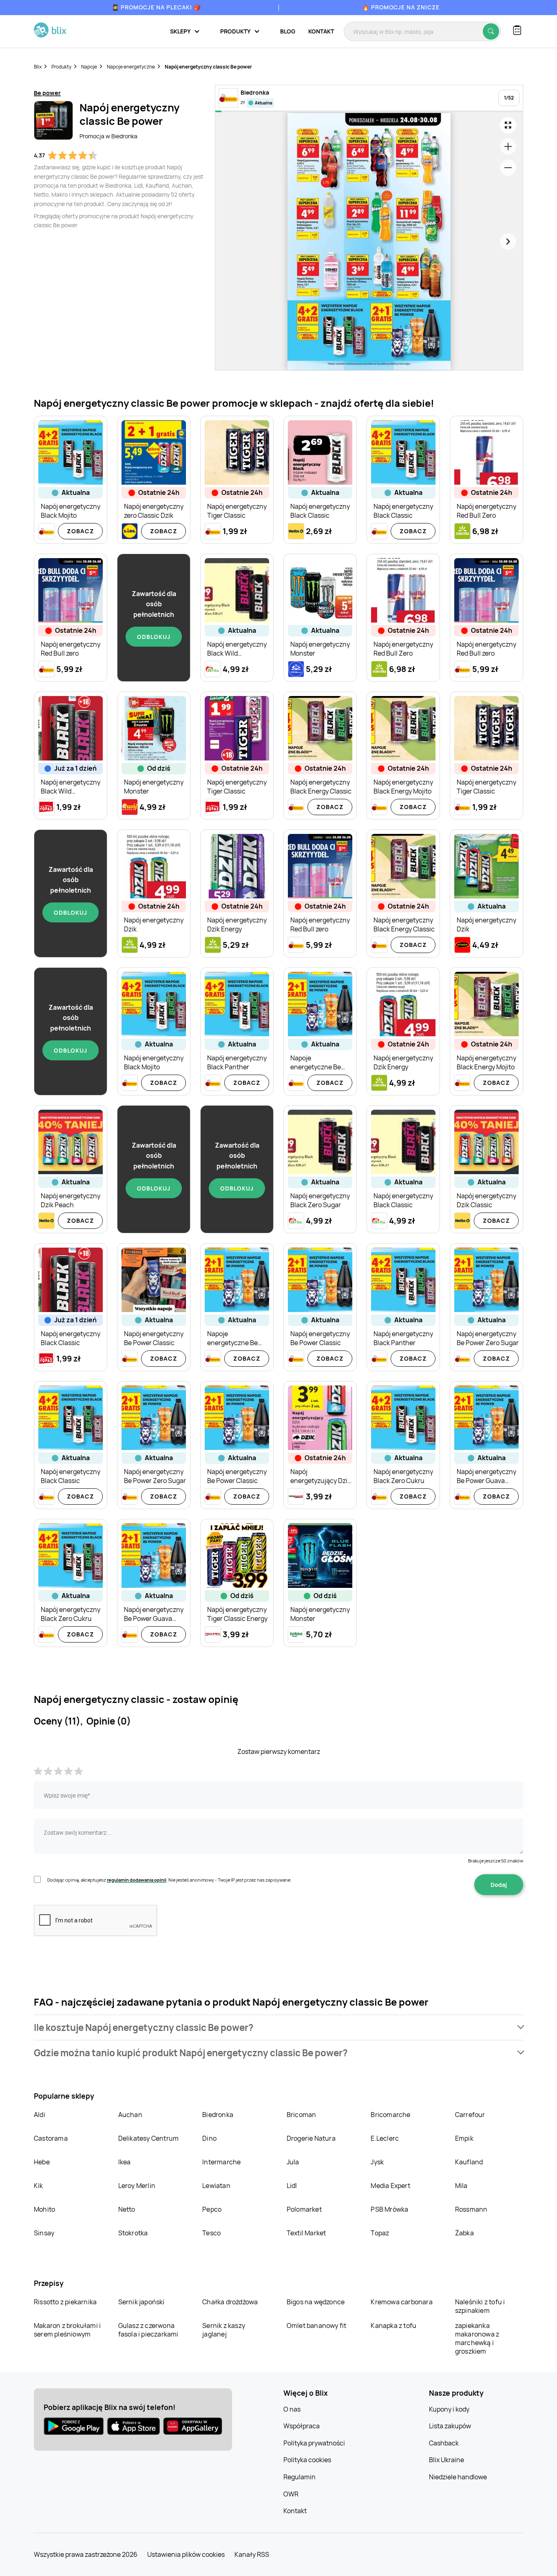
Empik (464, 2138)
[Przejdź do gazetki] (508, 125)
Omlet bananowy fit (317, 2325)
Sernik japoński (141, 2302)
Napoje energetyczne (131, 67)
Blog (288, 31)
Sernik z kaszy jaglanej (224, 2330)
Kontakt (321, 31)
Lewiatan (216, 2186)
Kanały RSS (252, 2554)
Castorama (51, 2138)
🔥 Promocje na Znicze (401, 7)
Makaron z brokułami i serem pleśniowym (67, 2330)
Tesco (211, 2233)
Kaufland (469, 2162)
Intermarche (221, 2162)
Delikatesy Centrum (149, 2138)
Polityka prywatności (314, 2443)
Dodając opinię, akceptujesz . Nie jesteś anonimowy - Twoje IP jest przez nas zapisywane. (169, 1880)
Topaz (380, 2233)
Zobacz (81, 531)
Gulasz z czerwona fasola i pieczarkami (148, 2330)
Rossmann (471, 2209)
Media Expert (390, 2186)
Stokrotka (133, 2233)
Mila (461, 2186)
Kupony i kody (449, 2409)
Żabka (464, 2233)
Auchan (130, 2115)
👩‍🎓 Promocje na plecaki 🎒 (156, 7)
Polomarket (304, 2209)
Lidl (292, 2186)
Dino (209, 2138)
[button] (278, 2027)
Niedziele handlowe (458, 2477)
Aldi (40, 2115)
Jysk (377, 2162)
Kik (39, 2186)
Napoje (89, 67)
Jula (293, 2162)
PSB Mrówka (389, 2209)
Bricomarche (390, 2115)
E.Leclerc (385, 2138)
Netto (127, 2209)
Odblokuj (154, 637)
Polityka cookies (307, 2460)
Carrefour (470, 2115)
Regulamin (299, 2477)
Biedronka (218, 2115)
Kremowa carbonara (401, 2302)
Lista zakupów (450, 2426)
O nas (292, 2409)
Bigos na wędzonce (316, 2302)
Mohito (44, 2209)
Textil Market (306, 2233)
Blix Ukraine (446, 2460)
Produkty (61, 67)
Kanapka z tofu (393, 2325)
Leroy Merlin (137, 2186)
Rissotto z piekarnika (65, 2302)
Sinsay (44, 2233)
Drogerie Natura (311, 2138)
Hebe (42, 2162)
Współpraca (302, 2426)
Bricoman (302, 2115)
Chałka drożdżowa (230, 2302)
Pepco (212, 2209)
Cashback (444, 2443)
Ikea (125, 2162)
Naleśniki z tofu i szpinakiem (480, 2306)
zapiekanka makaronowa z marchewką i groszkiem (477, 2338)
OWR (291, 2494)
